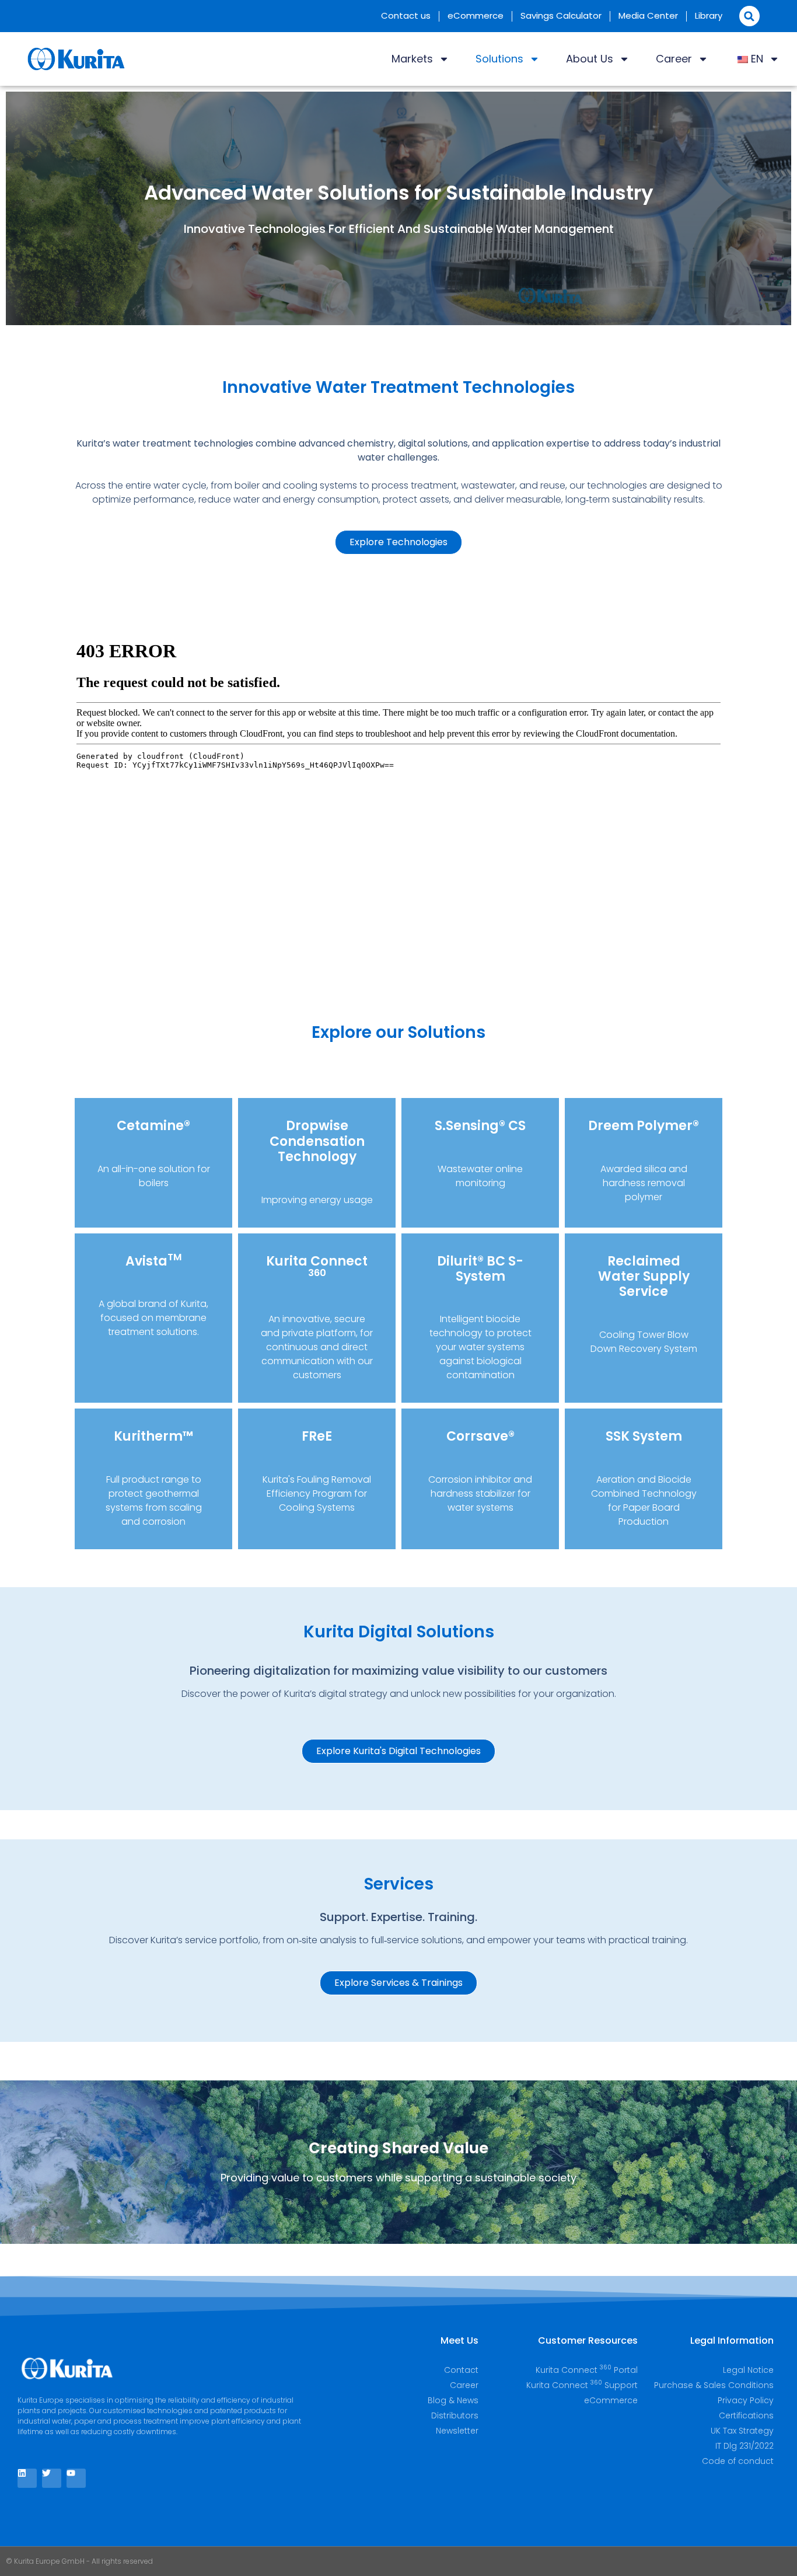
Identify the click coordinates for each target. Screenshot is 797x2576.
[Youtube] (76, 2478)
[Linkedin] (27, 2478)
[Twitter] (52, 2478)
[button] (749, 16)
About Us (590, 59)
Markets (412, 59)
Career (674, 59)
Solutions (499, 59)
